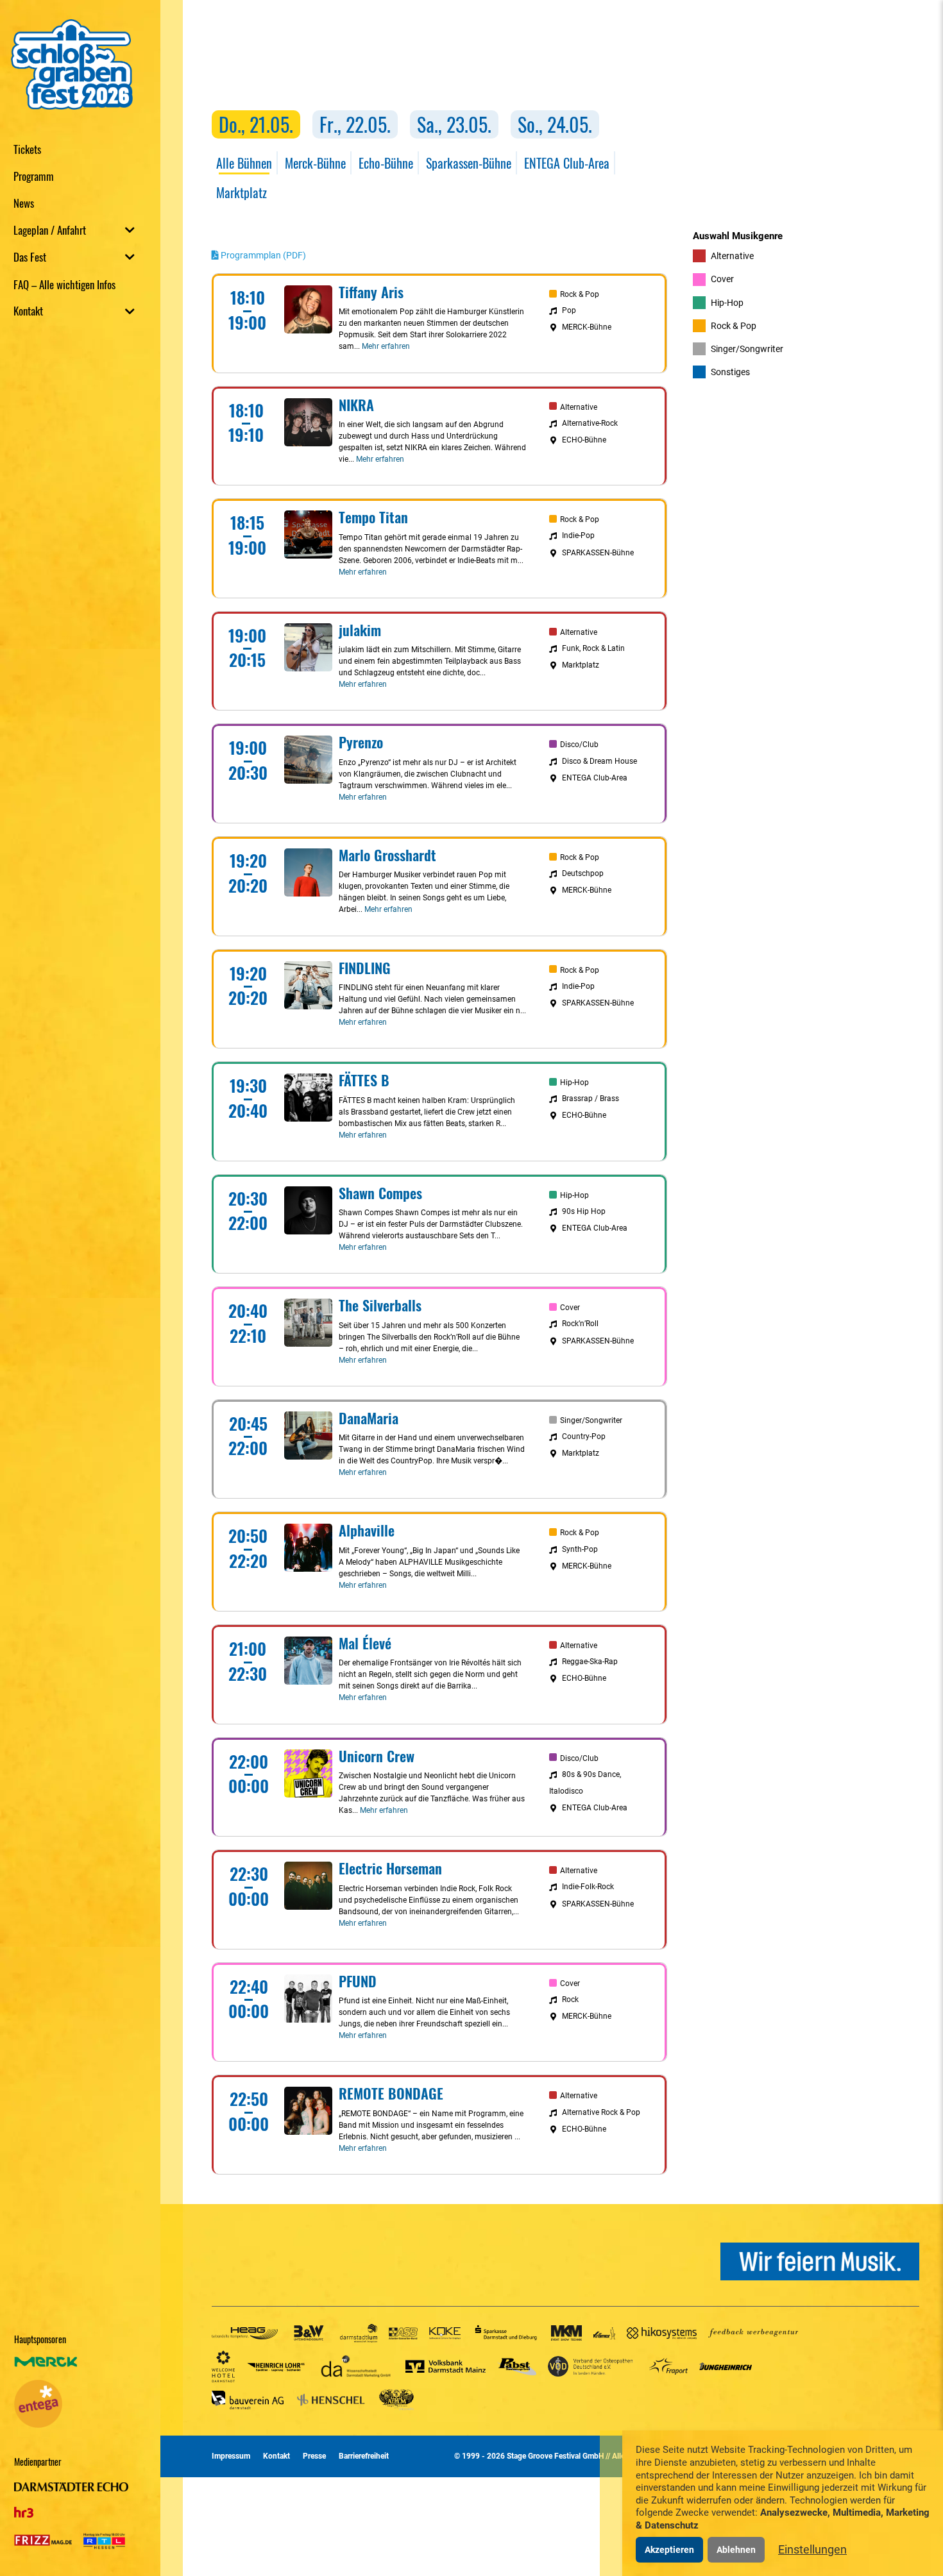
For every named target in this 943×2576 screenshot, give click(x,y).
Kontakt (28, 311)
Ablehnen (736, 2550)
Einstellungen (812, 2549)
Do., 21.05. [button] (256, 124)
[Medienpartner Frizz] (43, 2538)
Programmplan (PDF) (262, 255)
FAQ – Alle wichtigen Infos (64, 284)
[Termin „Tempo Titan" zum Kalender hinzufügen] (650, 516)
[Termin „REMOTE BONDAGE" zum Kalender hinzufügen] (650, 2092)
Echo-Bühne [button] (386, 163)
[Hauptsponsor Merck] (46, 2368)
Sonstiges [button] (729, 372)
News (24, 202)
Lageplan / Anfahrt (50, 230)
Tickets (27, 148)
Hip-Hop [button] (726, 303)
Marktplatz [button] (242, 192)
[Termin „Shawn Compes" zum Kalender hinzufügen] (650, 1191)
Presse (314, 2456)
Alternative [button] (731, 256)
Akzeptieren (669, 2550)
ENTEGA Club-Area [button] (567, 163)
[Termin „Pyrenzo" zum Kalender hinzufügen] (650, 741)
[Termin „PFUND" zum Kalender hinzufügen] (650, 1980)
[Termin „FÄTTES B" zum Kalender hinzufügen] (650, 1079)
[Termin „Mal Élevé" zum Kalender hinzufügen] (650, 1642)
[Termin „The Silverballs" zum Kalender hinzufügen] (650, 1304)
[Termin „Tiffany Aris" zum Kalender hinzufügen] (650, 290)
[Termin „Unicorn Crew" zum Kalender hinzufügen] (650, 1755)
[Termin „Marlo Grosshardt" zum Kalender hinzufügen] (650, 854)
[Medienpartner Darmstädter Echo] (71, 2488)
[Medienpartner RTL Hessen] (99, 2538)
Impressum (231, 2456)
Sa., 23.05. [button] (454, 124)
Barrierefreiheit (364, 2456)
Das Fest (30, 257)
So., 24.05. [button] (555, 124)
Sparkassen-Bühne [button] (469, 163)
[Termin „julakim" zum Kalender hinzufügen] (650, 628)
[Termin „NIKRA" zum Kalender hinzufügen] (650, 403)
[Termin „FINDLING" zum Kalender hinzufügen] (650, 966)
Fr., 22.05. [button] (355, 124)
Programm (34, 175)
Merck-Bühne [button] (315, 163)
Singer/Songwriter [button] (746, 349)
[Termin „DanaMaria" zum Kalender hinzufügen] (650, 1417)
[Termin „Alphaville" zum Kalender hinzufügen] (650, 1529)
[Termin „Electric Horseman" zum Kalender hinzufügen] (650, 1867)
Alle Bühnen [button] (244, 163)
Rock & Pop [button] (733, 326)
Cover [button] (721, 279)
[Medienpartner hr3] (24, 2508)
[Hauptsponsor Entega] (38, 2403)
